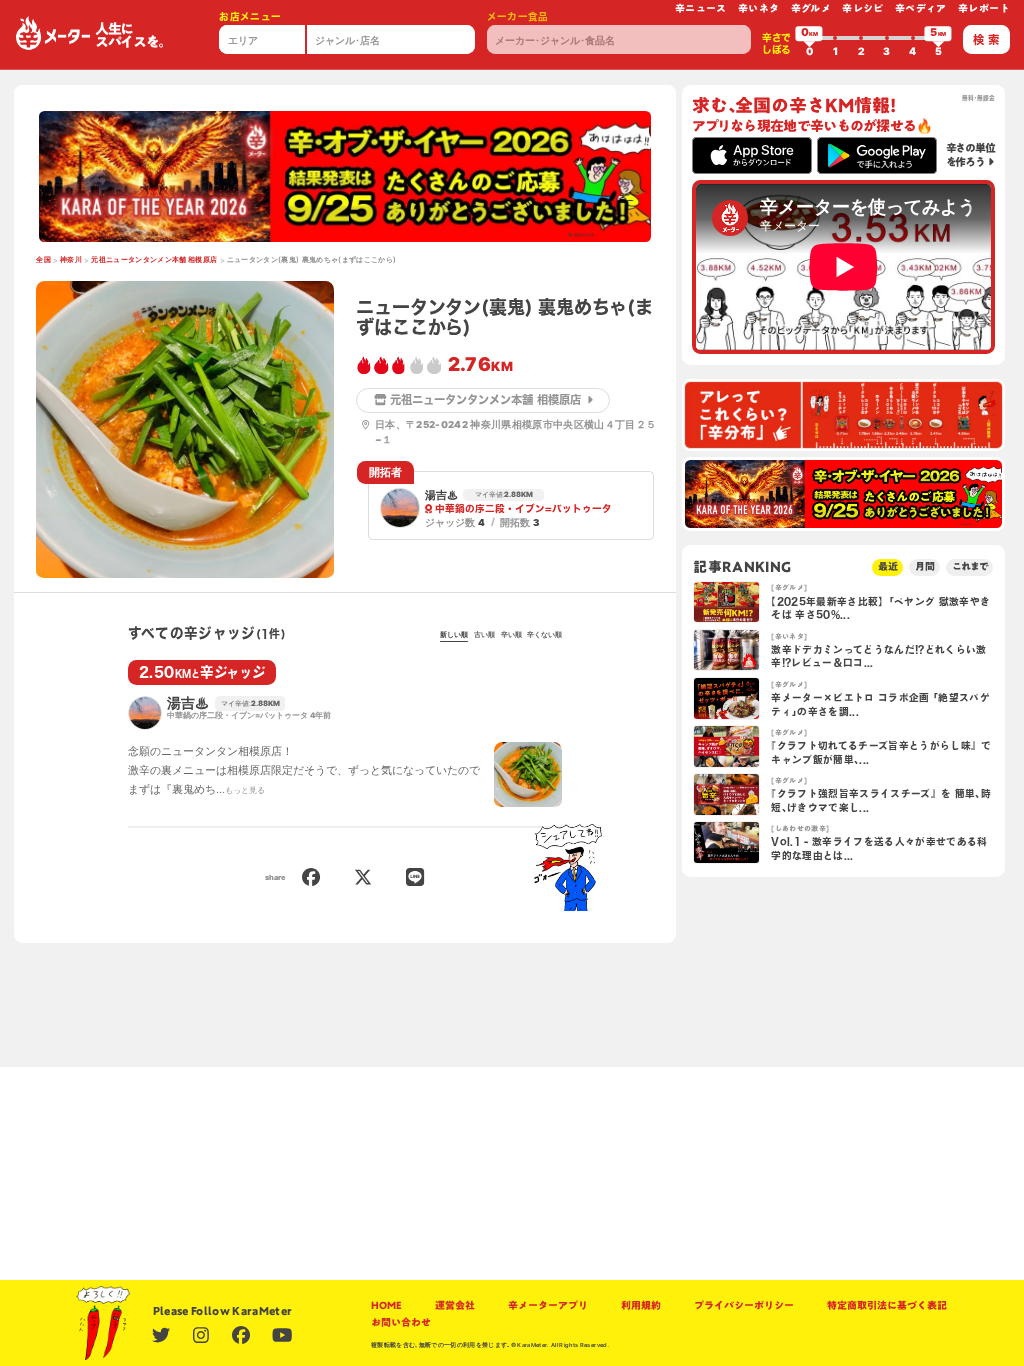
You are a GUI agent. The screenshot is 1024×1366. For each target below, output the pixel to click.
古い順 (484, 634)
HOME (386, 1305)
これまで (970, 566)
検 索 (986, 39)
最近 (888, 566)
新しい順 (454, 634)
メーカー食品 (518, 16)
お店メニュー (250, 16)
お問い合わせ (401, 1322)
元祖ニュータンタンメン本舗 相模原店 (154, 259)
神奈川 (71, 259)
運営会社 (455, 1305)
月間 (925, 566)
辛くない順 (544, 634)
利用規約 (641, 1305)
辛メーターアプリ (548, 1305)
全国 (43, 259)
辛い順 (511, 634)
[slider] (809, 38)
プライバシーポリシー (744, 1305)
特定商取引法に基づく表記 (887, 1305)
